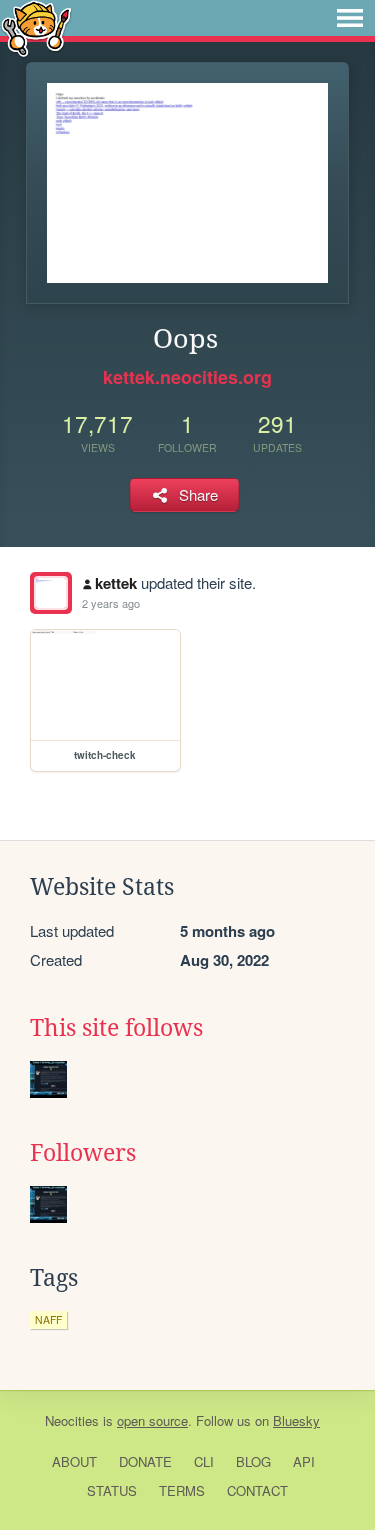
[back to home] (36, 27)
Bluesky (296, 1420)
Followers (83, 1153)
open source (152, 1420)
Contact (257, 1490)
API (304, 1461)
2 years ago (111, 603)
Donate (145, 1461)
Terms (182, 1490)
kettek (116, 583)
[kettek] (51, 593)
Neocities (72, 1420)
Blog (253, 1461)
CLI (204, 1461)
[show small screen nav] (350, 18)
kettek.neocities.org (187, 377)
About (74, 1461)
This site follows (116, 1028)
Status (112, 1490)
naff (48, 1319)
